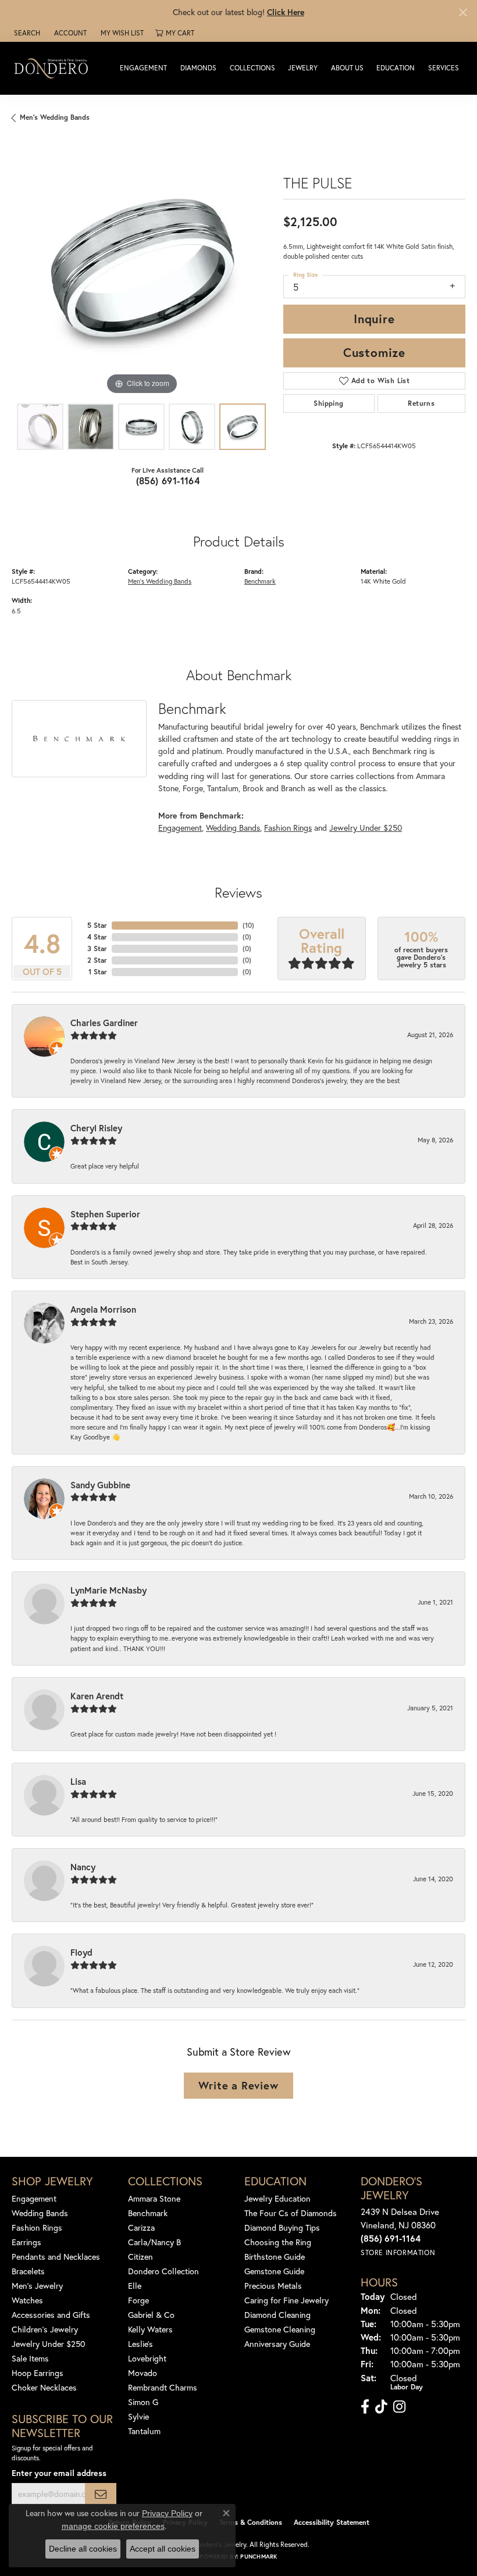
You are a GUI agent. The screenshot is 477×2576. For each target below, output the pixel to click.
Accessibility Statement (332, 2522)
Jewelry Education (277, 2198)
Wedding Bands (233, 828)
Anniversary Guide (277, 2344)
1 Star (98, 972)
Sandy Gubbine (100, 1485)
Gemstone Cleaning (280, 2329)
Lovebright (147, 2358)
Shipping (328, 403)
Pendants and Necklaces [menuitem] (56, 2257)
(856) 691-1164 (168, 480)
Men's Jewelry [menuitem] (37, 2286)
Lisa (78, 1781)
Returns (421, 403)
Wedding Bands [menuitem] (40, 2213)
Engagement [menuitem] (34, 2198)
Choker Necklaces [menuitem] (44, 2387)
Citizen (140, 2257)
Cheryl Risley (96, 1128)
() (248, 925)
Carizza (141, 2227)
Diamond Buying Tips (282, 2227)
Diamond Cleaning (277, 2315)
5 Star (97, 925)
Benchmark (260, 581)
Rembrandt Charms (163, 2387)
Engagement (143, 68)
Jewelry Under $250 (366, 828)
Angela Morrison (103, 1309)
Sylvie (138, 2416)
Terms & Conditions (251, 2522)
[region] (142, 268)
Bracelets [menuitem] (28, 2271)
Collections (252, 68)
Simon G (143, 2402)
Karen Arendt (97, 1696)
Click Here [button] (286, 12)
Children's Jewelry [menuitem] (45, 2329)
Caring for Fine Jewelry (286, 2300)
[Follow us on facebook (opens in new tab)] (365, 2407)
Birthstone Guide (275, 2257)
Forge (138, 2300)
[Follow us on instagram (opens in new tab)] (399, 2407)
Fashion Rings (288, 828)
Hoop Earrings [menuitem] (38, 2373)
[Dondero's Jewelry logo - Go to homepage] (54, 68)
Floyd (81, 1952)
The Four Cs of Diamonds (291, 2213)
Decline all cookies (83, 2549)
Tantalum (144, 2431)
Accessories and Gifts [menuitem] (51, 2315)
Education (396, 68)
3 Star (97, 948)
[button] (26, 33)
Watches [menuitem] (27, 2300)
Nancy (83, 1867)
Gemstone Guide (274, 2271)
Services (444, 68)
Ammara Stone (154, 2198)
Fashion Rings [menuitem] (37, 2227)
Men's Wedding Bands (55, 117)
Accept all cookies (163, 2549)
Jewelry (303, 68)
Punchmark (259, 2557)
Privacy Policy (167, 2513)
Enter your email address (59, 2473)
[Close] (463, 12)
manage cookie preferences (113, 2526)
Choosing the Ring (278, 2242)
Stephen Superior (105, 1214)
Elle (135, 2286)
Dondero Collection (163, 2271)
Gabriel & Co (151, 2315)
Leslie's (140, 2344)
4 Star (97, 937)
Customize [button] (374, 352)
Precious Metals (273, 2286)
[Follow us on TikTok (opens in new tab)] (381, 2407)
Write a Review (238, 2085)
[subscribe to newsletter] (101, 2494)
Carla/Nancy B (154, 2242)
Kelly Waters (150, 2329)
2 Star (97, 960)
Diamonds (198, 68)
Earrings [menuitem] (26, 2242)
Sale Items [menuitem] (30, 2358)
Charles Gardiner (104, 1023)
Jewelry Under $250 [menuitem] (49, 2344)
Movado (143, 2373)
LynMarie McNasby (108, 1590)
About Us (347, 68)
